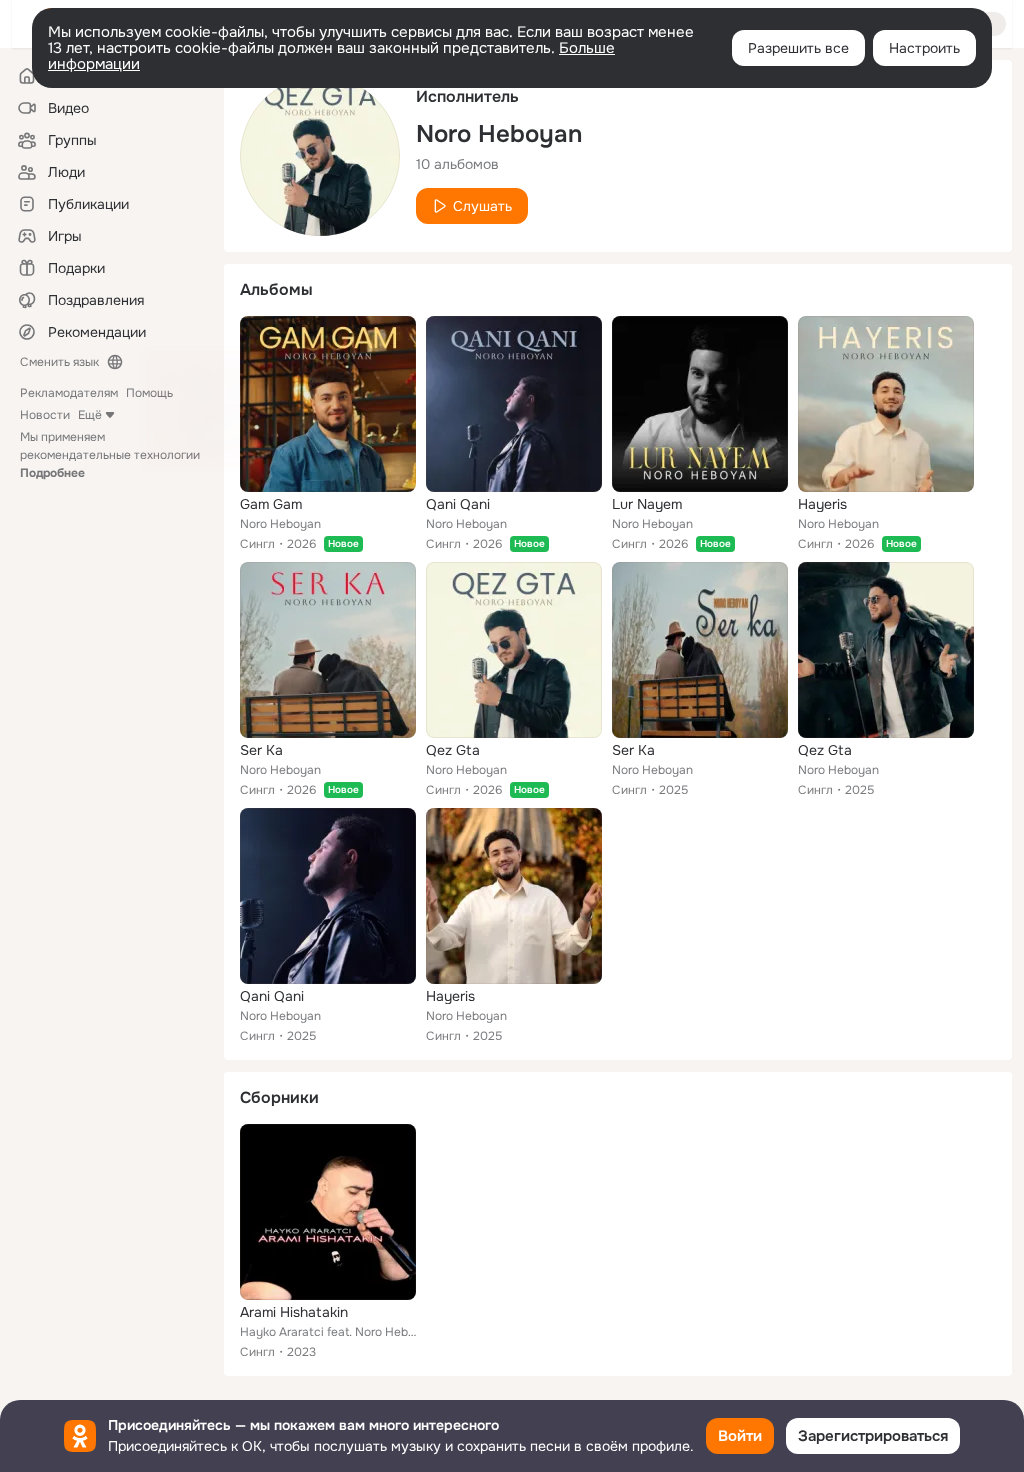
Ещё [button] (90, 415)
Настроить (924, 48)
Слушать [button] (482, 206)
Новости (45, 415)
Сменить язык (59, 362)
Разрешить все (798, 48)
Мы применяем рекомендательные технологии (110, 455)
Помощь (149, 393)
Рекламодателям (69, 393)
